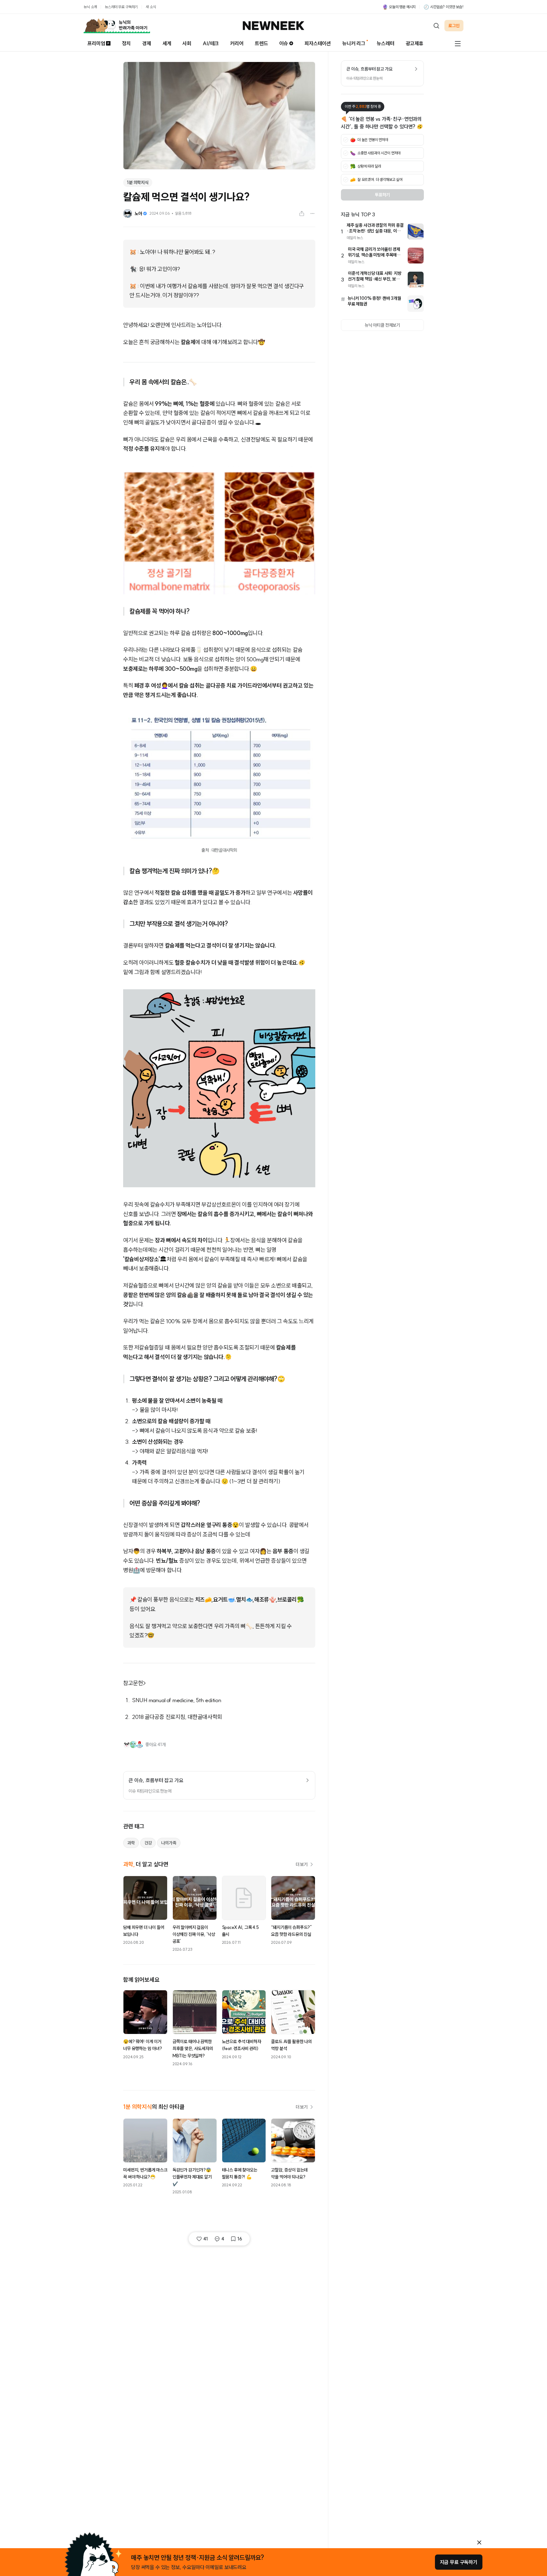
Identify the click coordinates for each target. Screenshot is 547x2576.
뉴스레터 (385, 43)
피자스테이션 (318, 43)
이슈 (284, 43)
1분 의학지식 (138, 182)
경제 (147, 43)
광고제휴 (415, 43)
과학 (131, 1843)
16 (240, 2239)
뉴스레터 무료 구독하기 (121, 7)
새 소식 (151, 7)
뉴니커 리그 (354, 43)
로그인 (454, 26)
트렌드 (261, 43)
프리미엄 (96, 43)
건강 (148, 1843)
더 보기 (302, 1864)
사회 (187, 43)
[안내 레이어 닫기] (479, 2542)
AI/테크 (211, 43)
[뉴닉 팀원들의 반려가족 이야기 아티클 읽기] (117, 26)
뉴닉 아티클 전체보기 (382, 325)
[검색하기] (436, 26)
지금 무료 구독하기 (459, 2562)
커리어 (237, 43)
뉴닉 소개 (90, 7)
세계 (167, 43)
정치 (126, 43)
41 (206, 2239)
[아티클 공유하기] (302, 213)
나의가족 (169, 1843)
